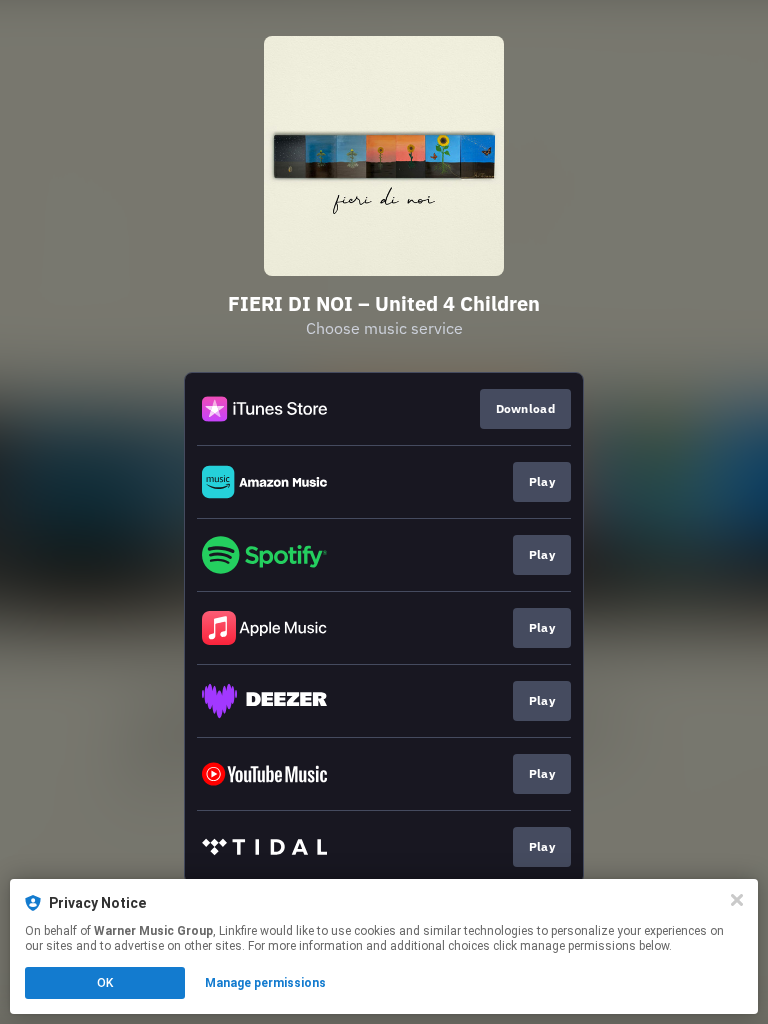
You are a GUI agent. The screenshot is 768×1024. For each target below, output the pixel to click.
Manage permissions (265, 983)
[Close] (737, 900)
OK (105, 983)
